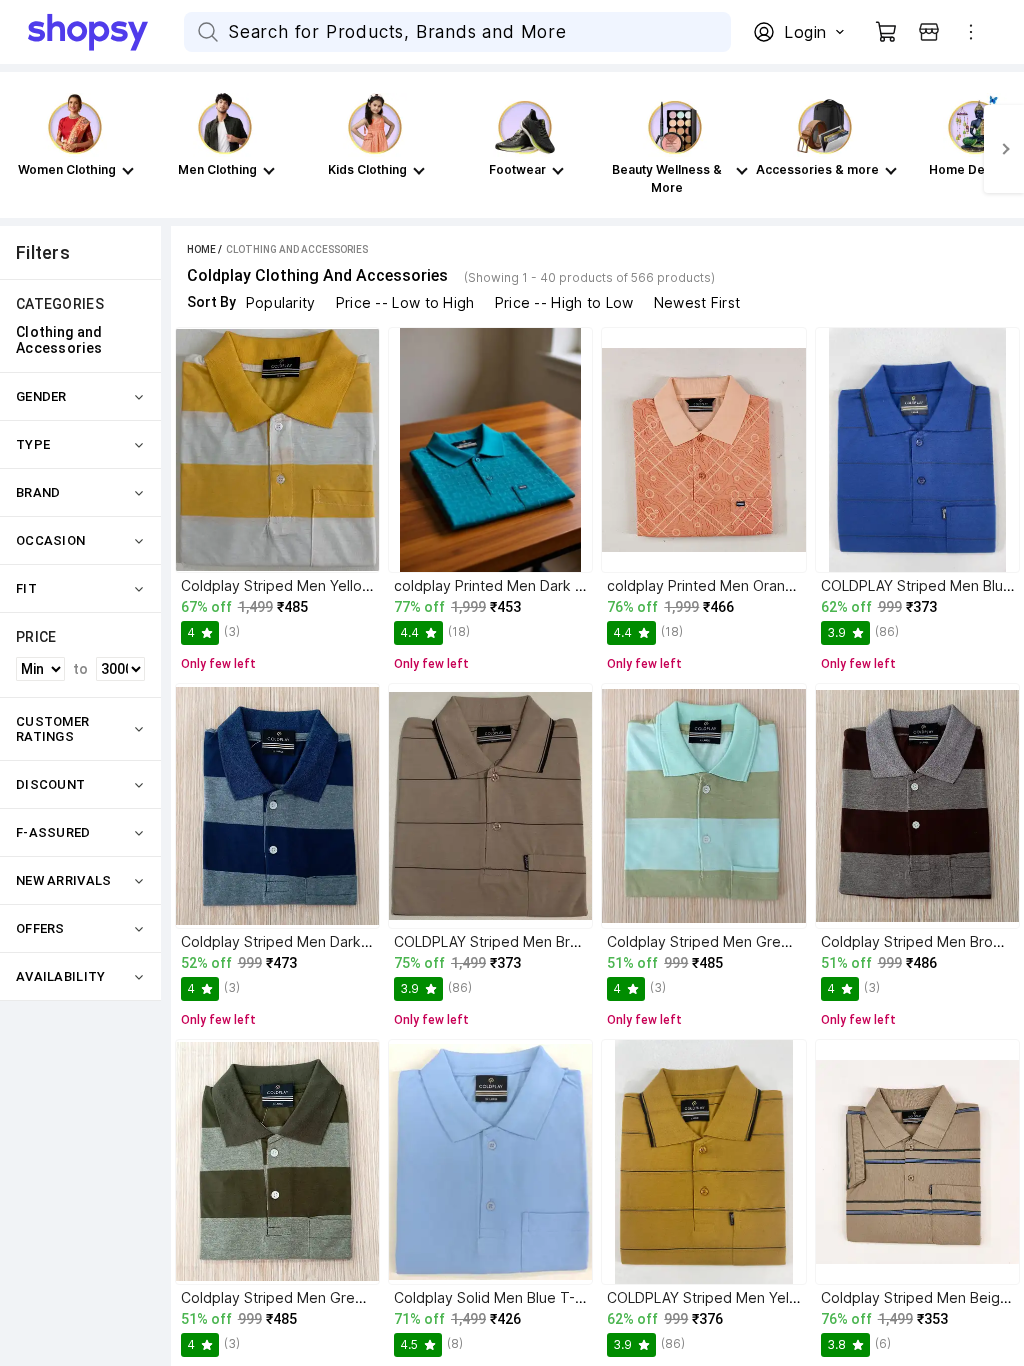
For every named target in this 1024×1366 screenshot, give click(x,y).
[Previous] (20, 149)
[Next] (1004, 149)
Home (201, 249)
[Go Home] (106, 32)
